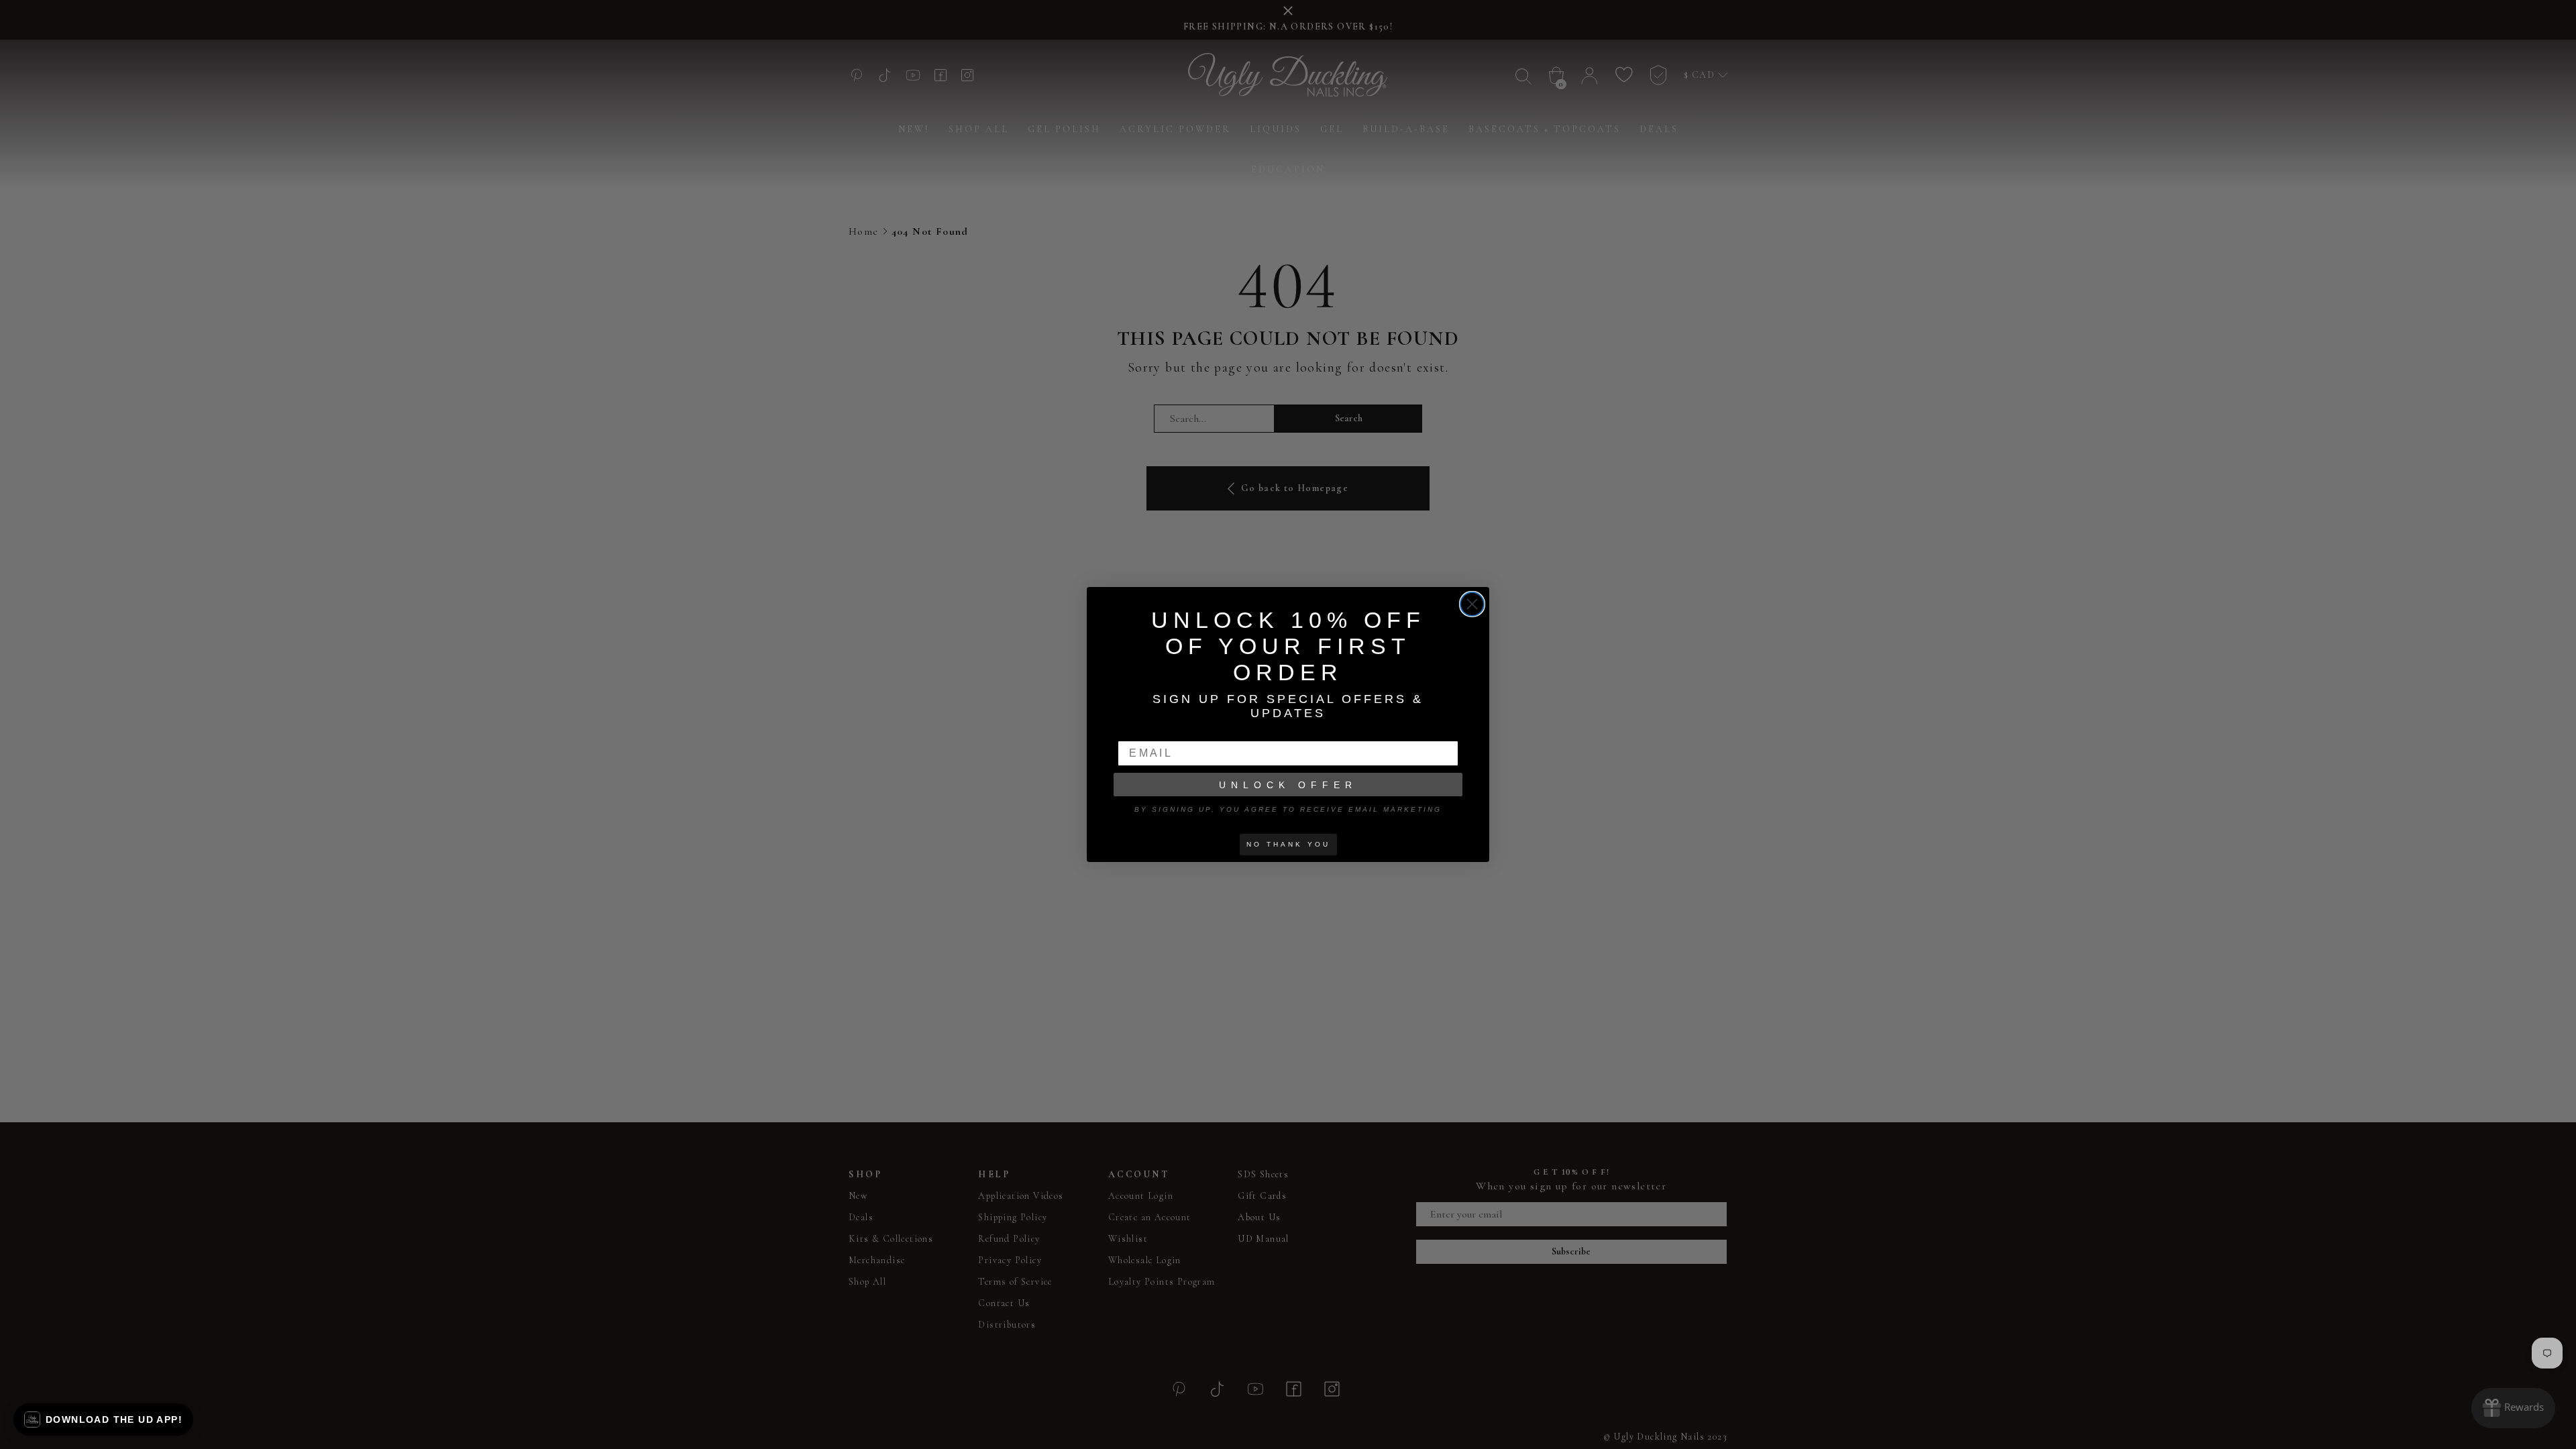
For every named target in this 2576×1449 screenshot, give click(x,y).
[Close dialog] (1472, 604)
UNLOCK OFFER (1288, 785)
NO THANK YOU (1288, 844)
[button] (103, 1419)
